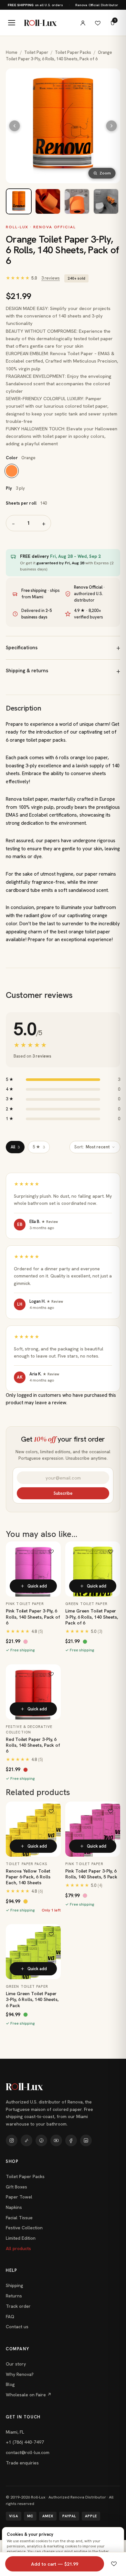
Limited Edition (21, 2238)
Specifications (22, 648)
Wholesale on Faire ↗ (29, 2395)
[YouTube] (56, 2140)
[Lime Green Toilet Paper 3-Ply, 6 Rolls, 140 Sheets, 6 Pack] (33, 1952)
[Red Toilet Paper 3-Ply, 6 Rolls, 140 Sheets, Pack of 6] (33, 1692)
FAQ (10, 2317)
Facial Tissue (19, 2218)
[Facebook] (71, 2140)
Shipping (15, 2285)
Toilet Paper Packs (73, 52)
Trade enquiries (22, 2463)
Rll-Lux (40, 23)
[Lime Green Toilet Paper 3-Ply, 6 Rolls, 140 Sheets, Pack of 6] (93, 1569)
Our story (16, 2364)
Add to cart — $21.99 (55, 2564)
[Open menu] (12, 23)
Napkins (14, 2207)
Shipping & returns (27, 671)
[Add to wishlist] (51, 1551)
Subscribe (63, 1493)
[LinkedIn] (86, 2140)
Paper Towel (19, 2197)
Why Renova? (20, 2374)
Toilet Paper (36, 52)
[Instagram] (12, 2140)
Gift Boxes (16, 2187)
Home (12, 52)
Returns (14, 2296)
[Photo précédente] (15, 126)
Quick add (37, 1586)
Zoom (105, 173)
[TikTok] (26, 2140)
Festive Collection (24, 2228)
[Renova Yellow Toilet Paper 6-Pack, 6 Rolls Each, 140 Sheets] (33, 1829)
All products (18, 2248)
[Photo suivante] (111, 126)
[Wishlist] (98, 23)
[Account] (83, 23)
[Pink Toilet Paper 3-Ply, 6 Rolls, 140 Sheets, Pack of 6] (33, 1569)
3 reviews (51, 278)
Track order (18, 2306)
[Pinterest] (41, 2140)
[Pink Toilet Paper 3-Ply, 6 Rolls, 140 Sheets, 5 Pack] (93, 1829)
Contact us (17, 2327)
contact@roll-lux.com (28, 2452)
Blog (10, 2384)
